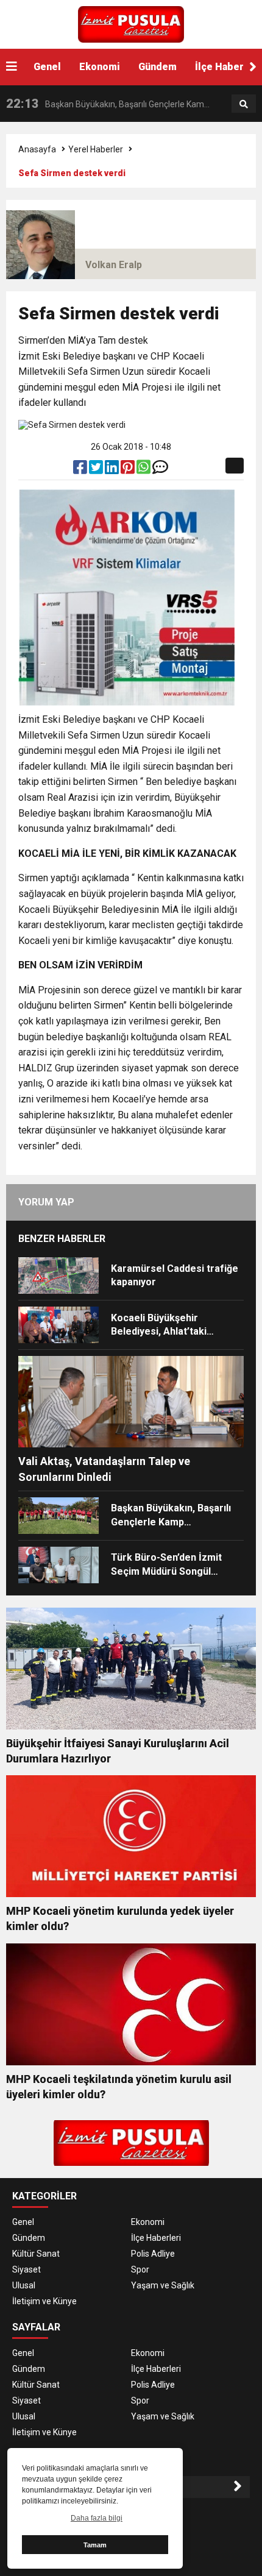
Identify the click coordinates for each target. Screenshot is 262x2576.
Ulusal (24, 2285)
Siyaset (27, 2269)
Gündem (158, 67)
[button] (253, 67)
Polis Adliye (153, 2254)
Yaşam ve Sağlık (163, 2285)
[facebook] (81, 470)
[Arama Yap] (244, 104)
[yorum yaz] (160, 470)
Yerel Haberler (96, 149)
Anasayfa (37, 149)
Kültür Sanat (36, 2254)
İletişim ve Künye (44, 2301)
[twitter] (97, 470)
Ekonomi (100, 67)
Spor (140, 2269)
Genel (47, 67)
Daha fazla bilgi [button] (97, 2518)
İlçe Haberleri (156, 2238)
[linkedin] (113, 470)
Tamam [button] (95, 2545)
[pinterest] (129, 470)
